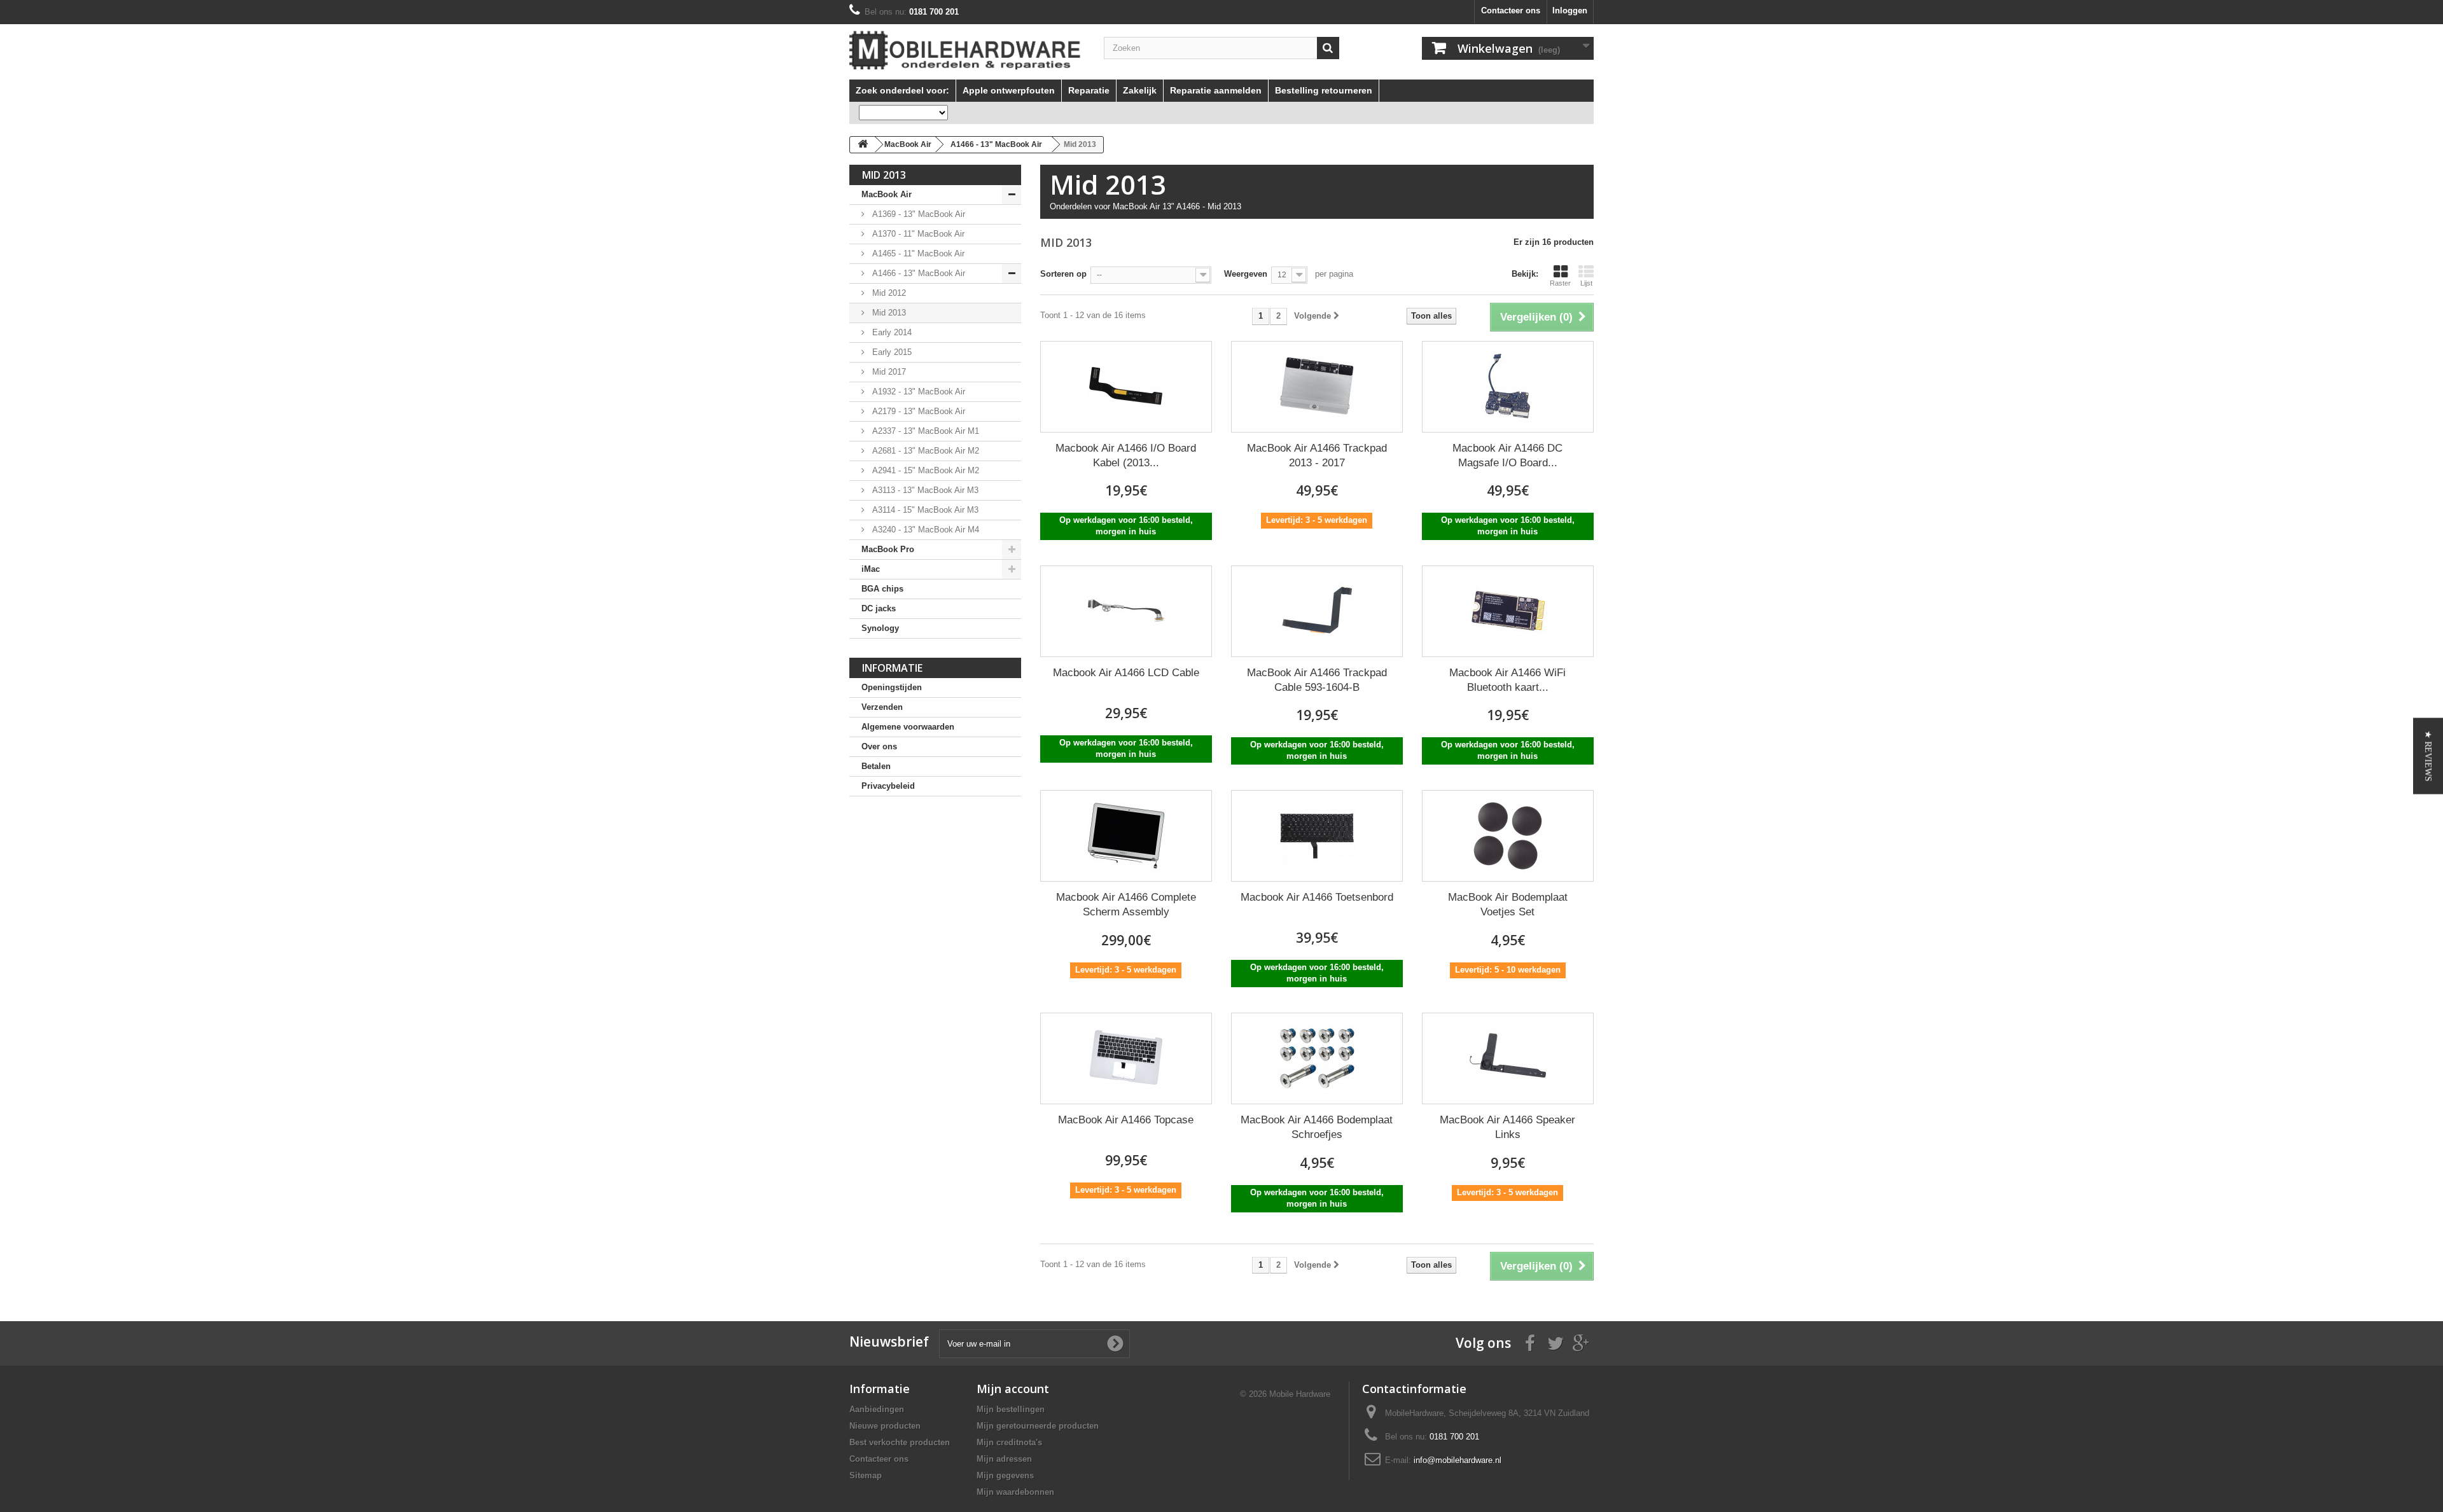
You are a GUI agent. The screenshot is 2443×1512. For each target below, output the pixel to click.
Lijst (1586, 283)
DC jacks (879, 608)
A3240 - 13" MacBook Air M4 (924, 530)
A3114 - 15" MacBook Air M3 (924, 510)
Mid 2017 (888, 372)
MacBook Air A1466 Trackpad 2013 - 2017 (1317, 455)
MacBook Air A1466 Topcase (1126, 1120)
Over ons (879, 746)
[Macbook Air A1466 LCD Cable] (1126, 611)
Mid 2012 (888, 293)
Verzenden (882, 707)
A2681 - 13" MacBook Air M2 (924, 451)
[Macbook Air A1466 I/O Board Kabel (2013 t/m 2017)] (1126, 387)
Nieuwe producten (885, 1426)
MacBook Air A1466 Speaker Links (1507, 1127)
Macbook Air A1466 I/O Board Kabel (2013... (1126, 455)
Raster (1560, 283)
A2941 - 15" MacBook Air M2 (924, 470)
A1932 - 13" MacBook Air (917, 392)
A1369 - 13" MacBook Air (917, 214)
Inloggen (1570, 10)
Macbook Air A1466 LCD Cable (1126, 673)
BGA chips (882, 589)
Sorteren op (1063, 274)
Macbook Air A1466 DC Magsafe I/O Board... (1507, 455)
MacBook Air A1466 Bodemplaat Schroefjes (1317, 1127)
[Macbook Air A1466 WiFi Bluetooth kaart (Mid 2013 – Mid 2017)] (1508, 611)
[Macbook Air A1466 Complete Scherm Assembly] (1126, 836)
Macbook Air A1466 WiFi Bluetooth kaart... (1507, 680)
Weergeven (1246, 274)
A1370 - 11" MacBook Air (917, 234)
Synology (880, 628)
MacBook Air (887, 194)
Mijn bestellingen (1011, 1409)
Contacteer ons (1511, 10)
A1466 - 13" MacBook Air (917, 273)
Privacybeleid (888, 786)
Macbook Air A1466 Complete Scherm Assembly (1126, 905)
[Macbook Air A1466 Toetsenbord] (1317, 836)
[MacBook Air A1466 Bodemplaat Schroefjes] (1317, 1058)
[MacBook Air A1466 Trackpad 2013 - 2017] (1317, 387)
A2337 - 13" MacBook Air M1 (924, 431)
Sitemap (866, 1475)
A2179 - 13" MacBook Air (917, 411)
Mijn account (1013, 1389)
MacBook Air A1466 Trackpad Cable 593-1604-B (1317, 680)
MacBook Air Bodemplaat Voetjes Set (1508, 905)
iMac (871, 569)
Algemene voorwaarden (908, 727)
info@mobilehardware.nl (1458, 1460)
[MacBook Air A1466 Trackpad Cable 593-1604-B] (1317, 611)
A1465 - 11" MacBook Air (917, 253)
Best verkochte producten (900, 1442)
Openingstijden (892, 687)
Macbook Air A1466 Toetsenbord (1317, 897)
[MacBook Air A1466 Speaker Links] (1508, 1058)
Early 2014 (891, 332)
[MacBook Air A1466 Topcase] (1126, 1058)
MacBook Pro (888, 549)
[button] (2428, 756)
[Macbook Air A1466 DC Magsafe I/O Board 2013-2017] (1508, 387)
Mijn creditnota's (1009, 1442)
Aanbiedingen (877, 1409)
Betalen (876, 766)
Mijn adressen (1004, 1459)
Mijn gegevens (1005, 1475)
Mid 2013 (888, 313)
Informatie (892, 668)
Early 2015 (891, 352)
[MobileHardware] (967, 50)
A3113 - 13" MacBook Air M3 (924, 490)
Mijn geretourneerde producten (1038, 1426)
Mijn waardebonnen (1015, 1492)
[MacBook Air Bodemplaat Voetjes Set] (1508, 836)
